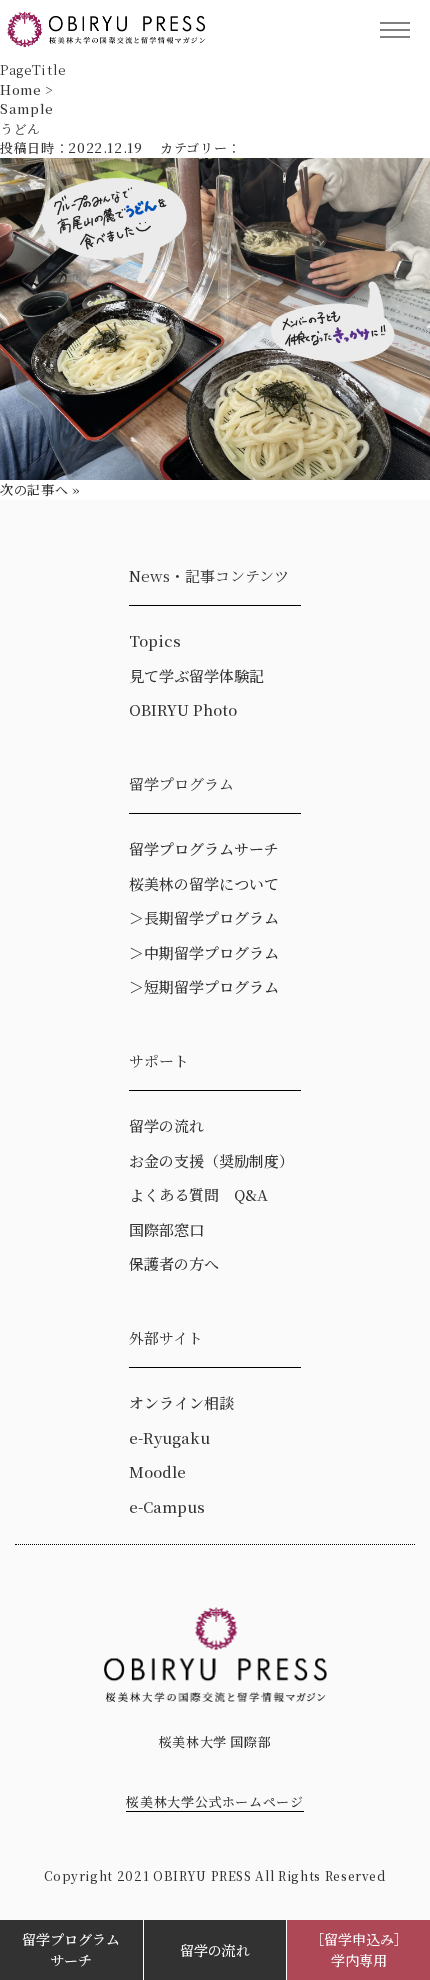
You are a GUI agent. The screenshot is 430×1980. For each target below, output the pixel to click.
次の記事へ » (40, 489)
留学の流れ (215, 1950)
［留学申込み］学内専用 (359, 1949)
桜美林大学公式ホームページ (214, 1801)
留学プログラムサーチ (71, 1949)
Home (21, 89)
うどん (20, 128)
